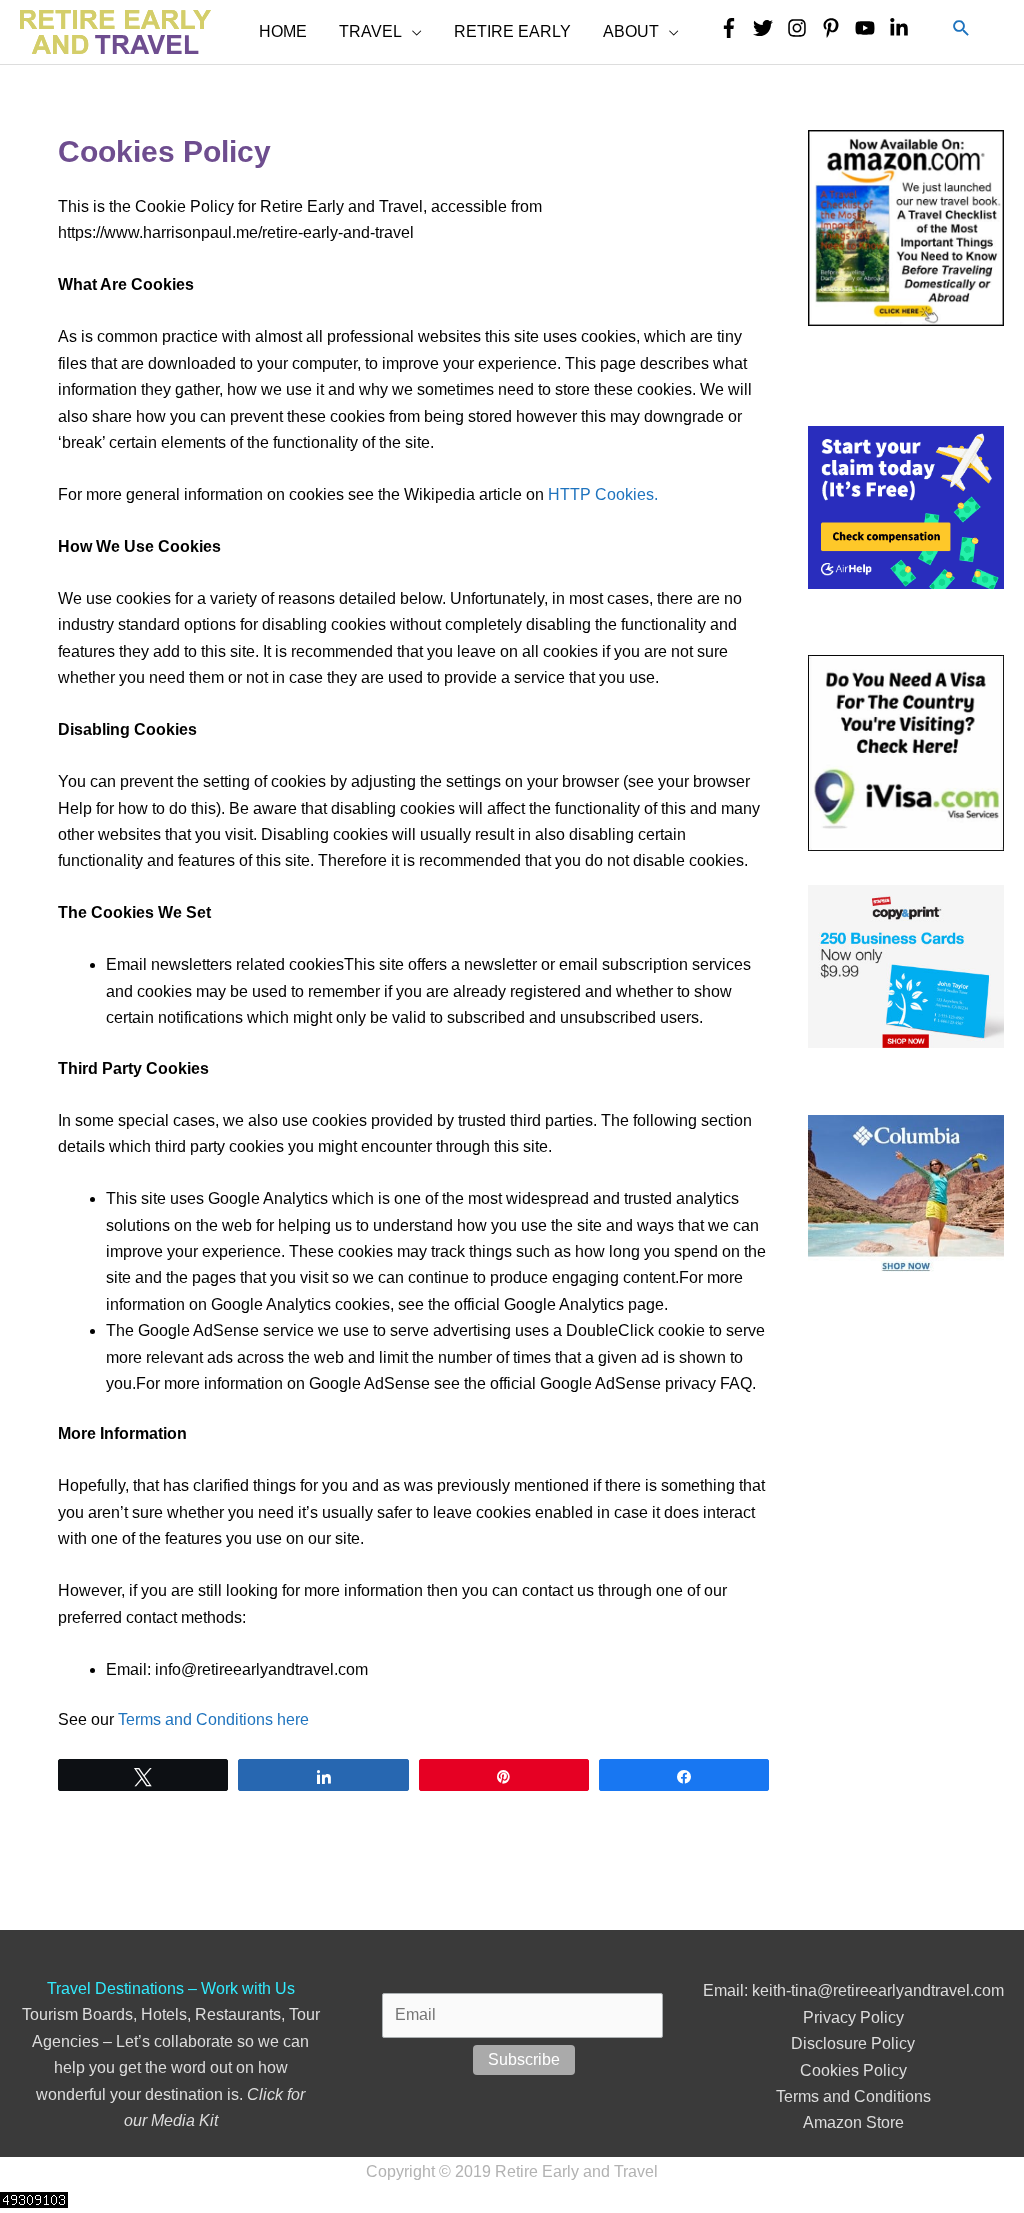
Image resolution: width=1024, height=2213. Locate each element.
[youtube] (870, 28)
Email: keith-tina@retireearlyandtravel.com (853, 1990)
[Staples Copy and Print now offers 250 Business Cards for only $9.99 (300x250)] (906, 965)
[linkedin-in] (904, 28)
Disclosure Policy (853, 2043)
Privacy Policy (853, 2017)
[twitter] (768, 28)
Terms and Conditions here (213, 1719)
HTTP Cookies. (603, 494)
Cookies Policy (853, 2070)
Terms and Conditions (853, 2096)
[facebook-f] (734, 28)
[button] (961, 28)
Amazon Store (853, 2122)
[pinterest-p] (836, 28)
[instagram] (802, 28)
